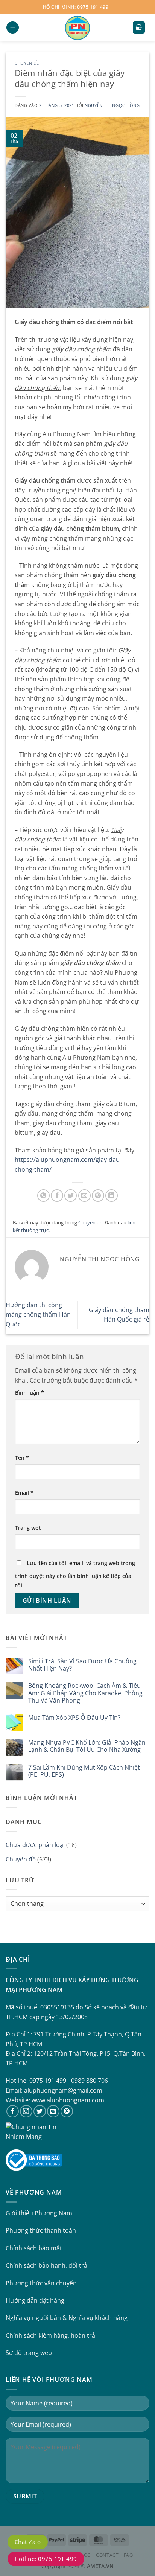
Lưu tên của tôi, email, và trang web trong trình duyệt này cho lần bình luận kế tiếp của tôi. (75, 1574)
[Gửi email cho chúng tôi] (53, 2111)
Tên (22, 1458)
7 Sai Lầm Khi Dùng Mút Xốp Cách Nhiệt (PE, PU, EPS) (84, 1771)
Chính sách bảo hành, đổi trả (46, 2265)
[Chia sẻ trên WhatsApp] (43, 1196)
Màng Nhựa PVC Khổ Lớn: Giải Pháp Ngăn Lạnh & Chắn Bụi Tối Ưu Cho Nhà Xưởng (87, 1746)
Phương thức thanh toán (41, 2230)
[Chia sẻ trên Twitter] (71, 1196)
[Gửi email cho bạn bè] (84, 1196)
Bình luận (30, 1392)
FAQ (128, 2555)
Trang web (28, 1528)
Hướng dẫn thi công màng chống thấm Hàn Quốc (38, 1315)
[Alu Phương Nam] (77, 27)
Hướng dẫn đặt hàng (35, 2300)
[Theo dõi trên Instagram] (26, 2111)
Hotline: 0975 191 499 (46, 2559)
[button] (13, 28)
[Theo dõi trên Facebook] (13, 2111)
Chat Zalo (28, 2542)
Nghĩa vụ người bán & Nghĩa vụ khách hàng (67, 2318)
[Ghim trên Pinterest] (98, 1196)
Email (24, 1493)
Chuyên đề (27, 63)
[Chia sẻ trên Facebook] (57, 1196)
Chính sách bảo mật (34, 2248)
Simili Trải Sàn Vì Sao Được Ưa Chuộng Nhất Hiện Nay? (82, 1665)
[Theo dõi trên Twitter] (40, 2111)
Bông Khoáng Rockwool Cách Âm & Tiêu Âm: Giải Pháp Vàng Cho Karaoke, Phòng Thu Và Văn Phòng (85, 1693)
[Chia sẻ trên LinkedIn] (112, 1196)
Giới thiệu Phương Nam (39, 2213)
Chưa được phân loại (35, 1845)
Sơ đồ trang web (29, 2353)
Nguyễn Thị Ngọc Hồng (112, 105)
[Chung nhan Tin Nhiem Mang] (34, 2131)
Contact (107, 2555)
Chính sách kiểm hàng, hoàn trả (50, 2335)
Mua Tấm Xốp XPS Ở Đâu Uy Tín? (74, 1718)
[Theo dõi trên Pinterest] (67, 2111)
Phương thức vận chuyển (41, 2283)
